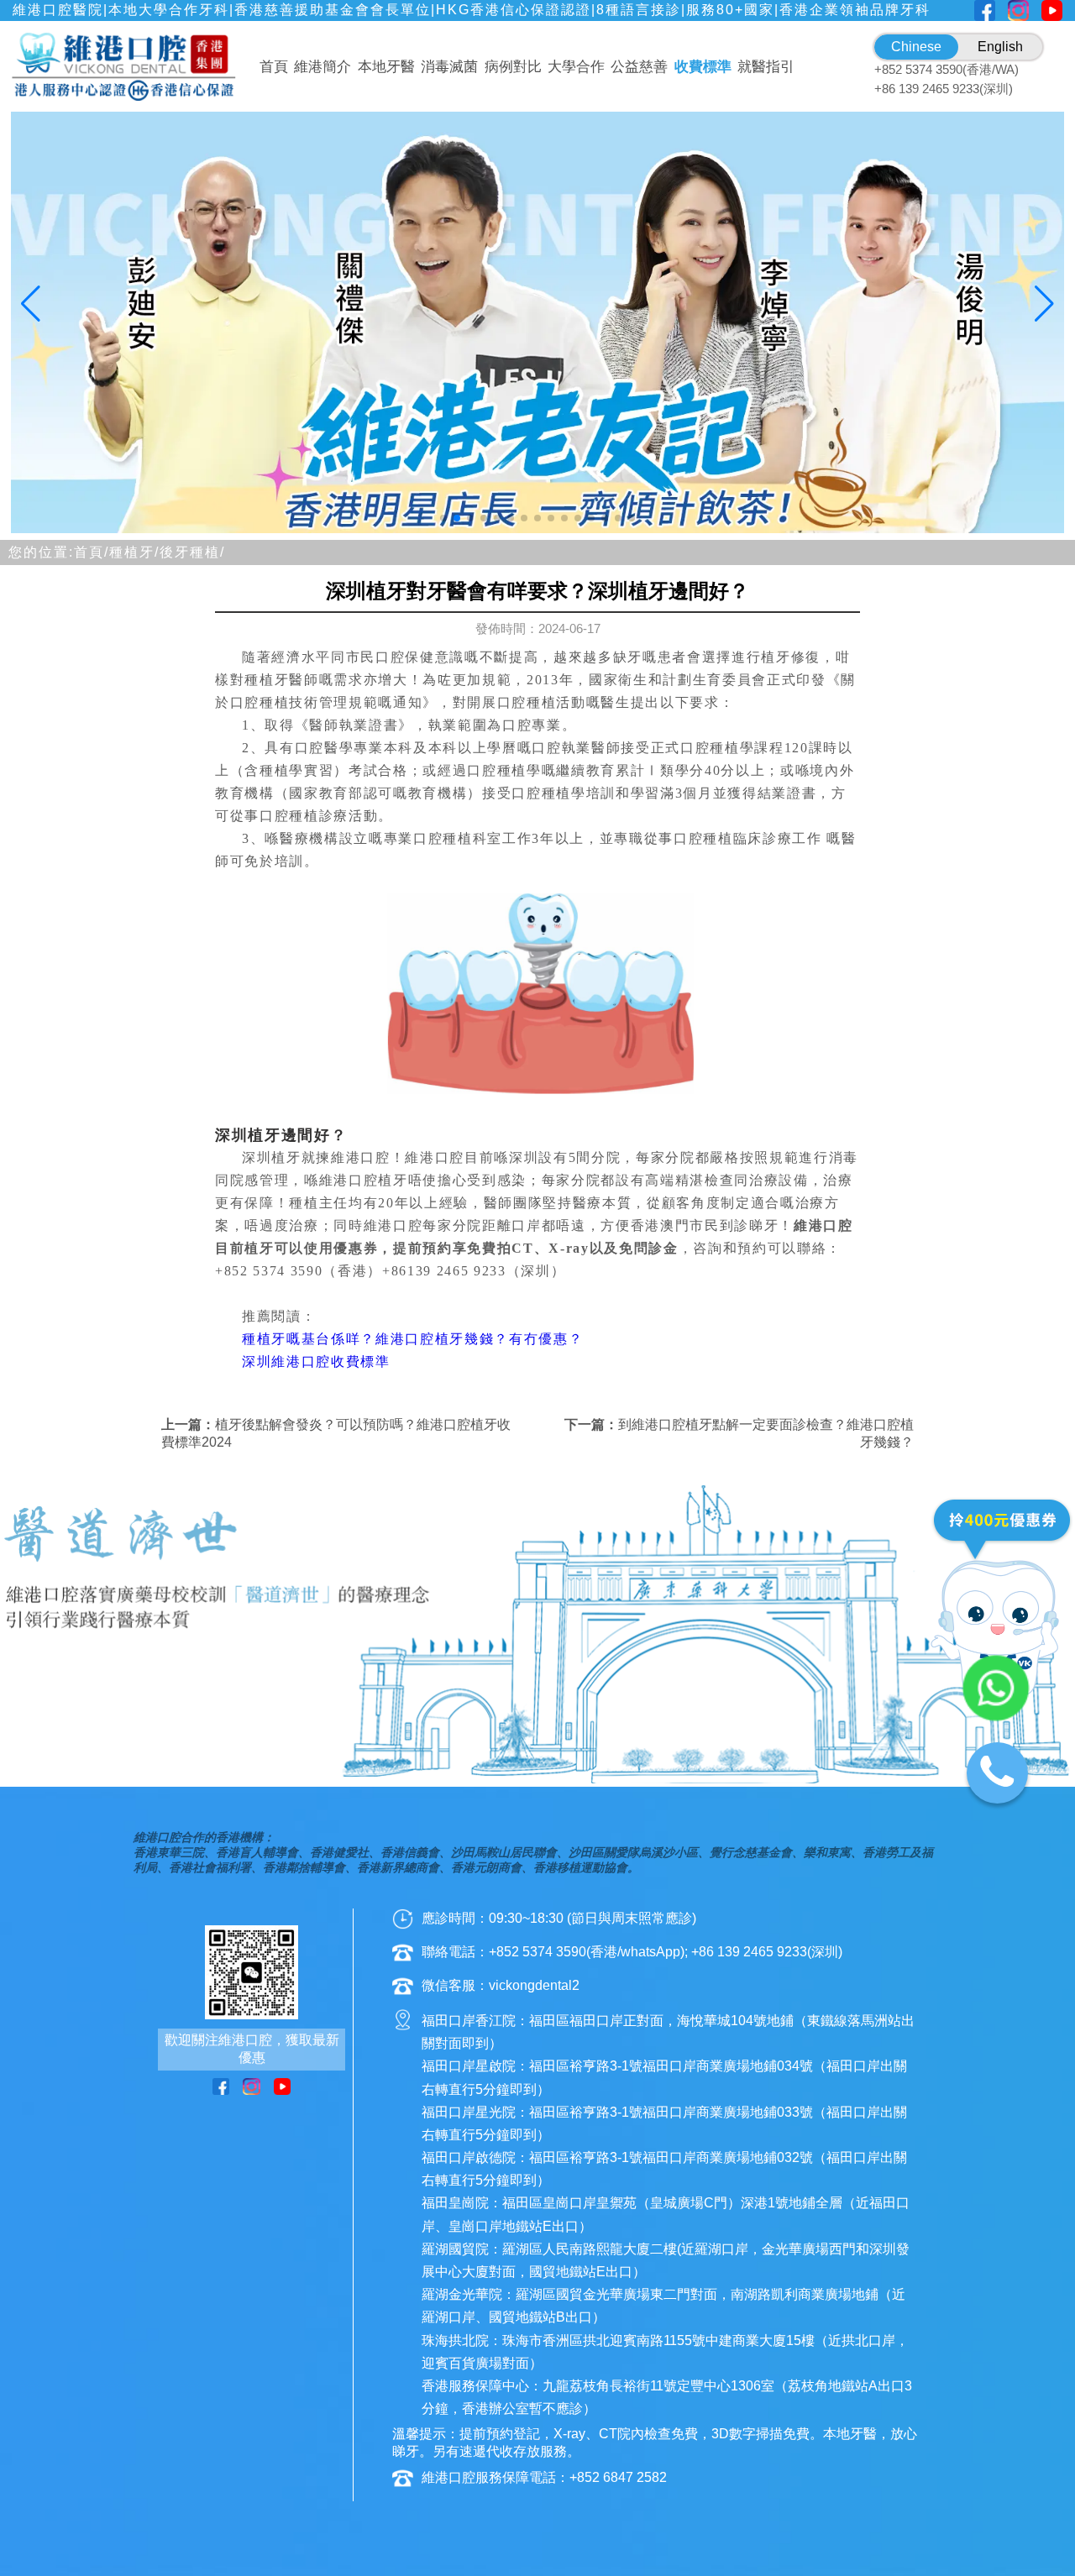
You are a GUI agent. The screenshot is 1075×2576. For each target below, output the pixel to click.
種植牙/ (134, 552)
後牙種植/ (192, 552)
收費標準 (703, 67)
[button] (443, 518)
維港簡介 (322, 67)
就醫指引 (766, 67)
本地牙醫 (386, 67)
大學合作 (576, 67)
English (1000, 47)
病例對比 (513, 67)
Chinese (916, 47)
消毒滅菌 (449, 67)
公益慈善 (639, 67)
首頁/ (92, 552)
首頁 (274, 67)
